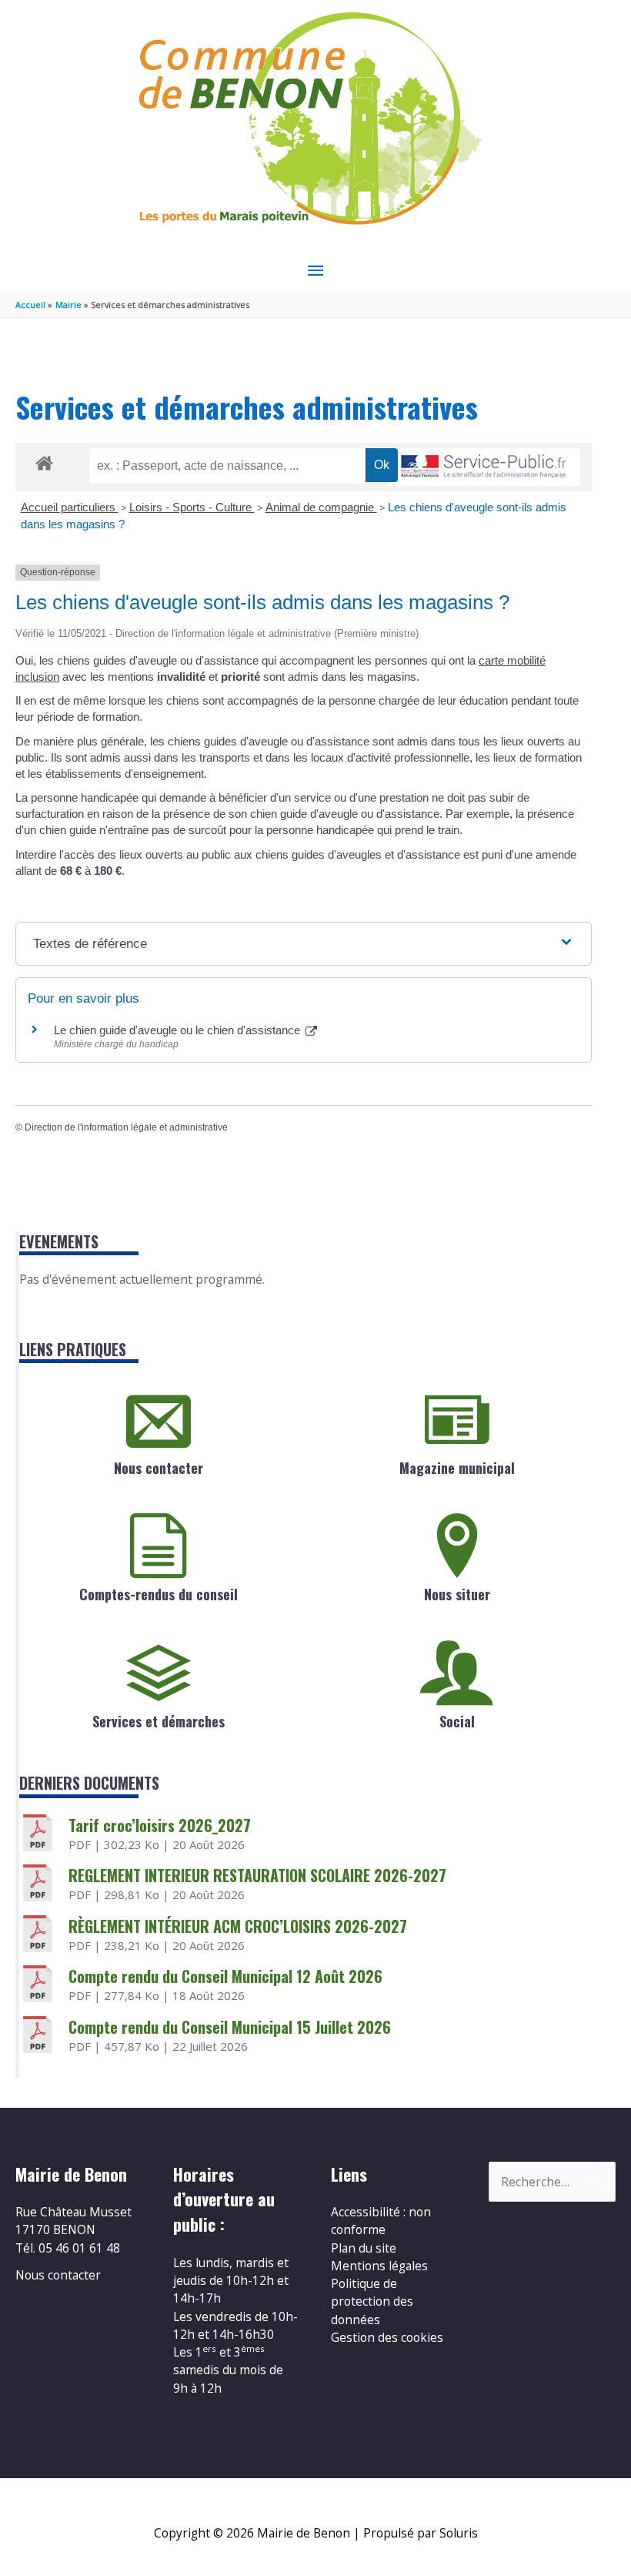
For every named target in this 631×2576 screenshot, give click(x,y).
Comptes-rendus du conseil (159, 1594)
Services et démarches (159, 1721)
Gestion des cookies (387, 2337)
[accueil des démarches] (44, 461)
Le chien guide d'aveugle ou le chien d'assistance (179, 1030)
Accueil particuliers (70, 507)
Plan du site (364, 2248)
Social (457, 1721)
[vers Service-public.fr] (484, 467)
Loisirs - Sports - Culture (192, 507)
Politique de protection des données (372, 2301)
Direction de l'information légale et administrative (126, 1127)
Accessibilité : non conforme (381, 2221)
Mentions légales (379, 2266)
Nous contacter (159, 1468)
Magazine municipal (457, 1468)
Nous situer (457, 1594)
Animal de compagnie (321, 507)
